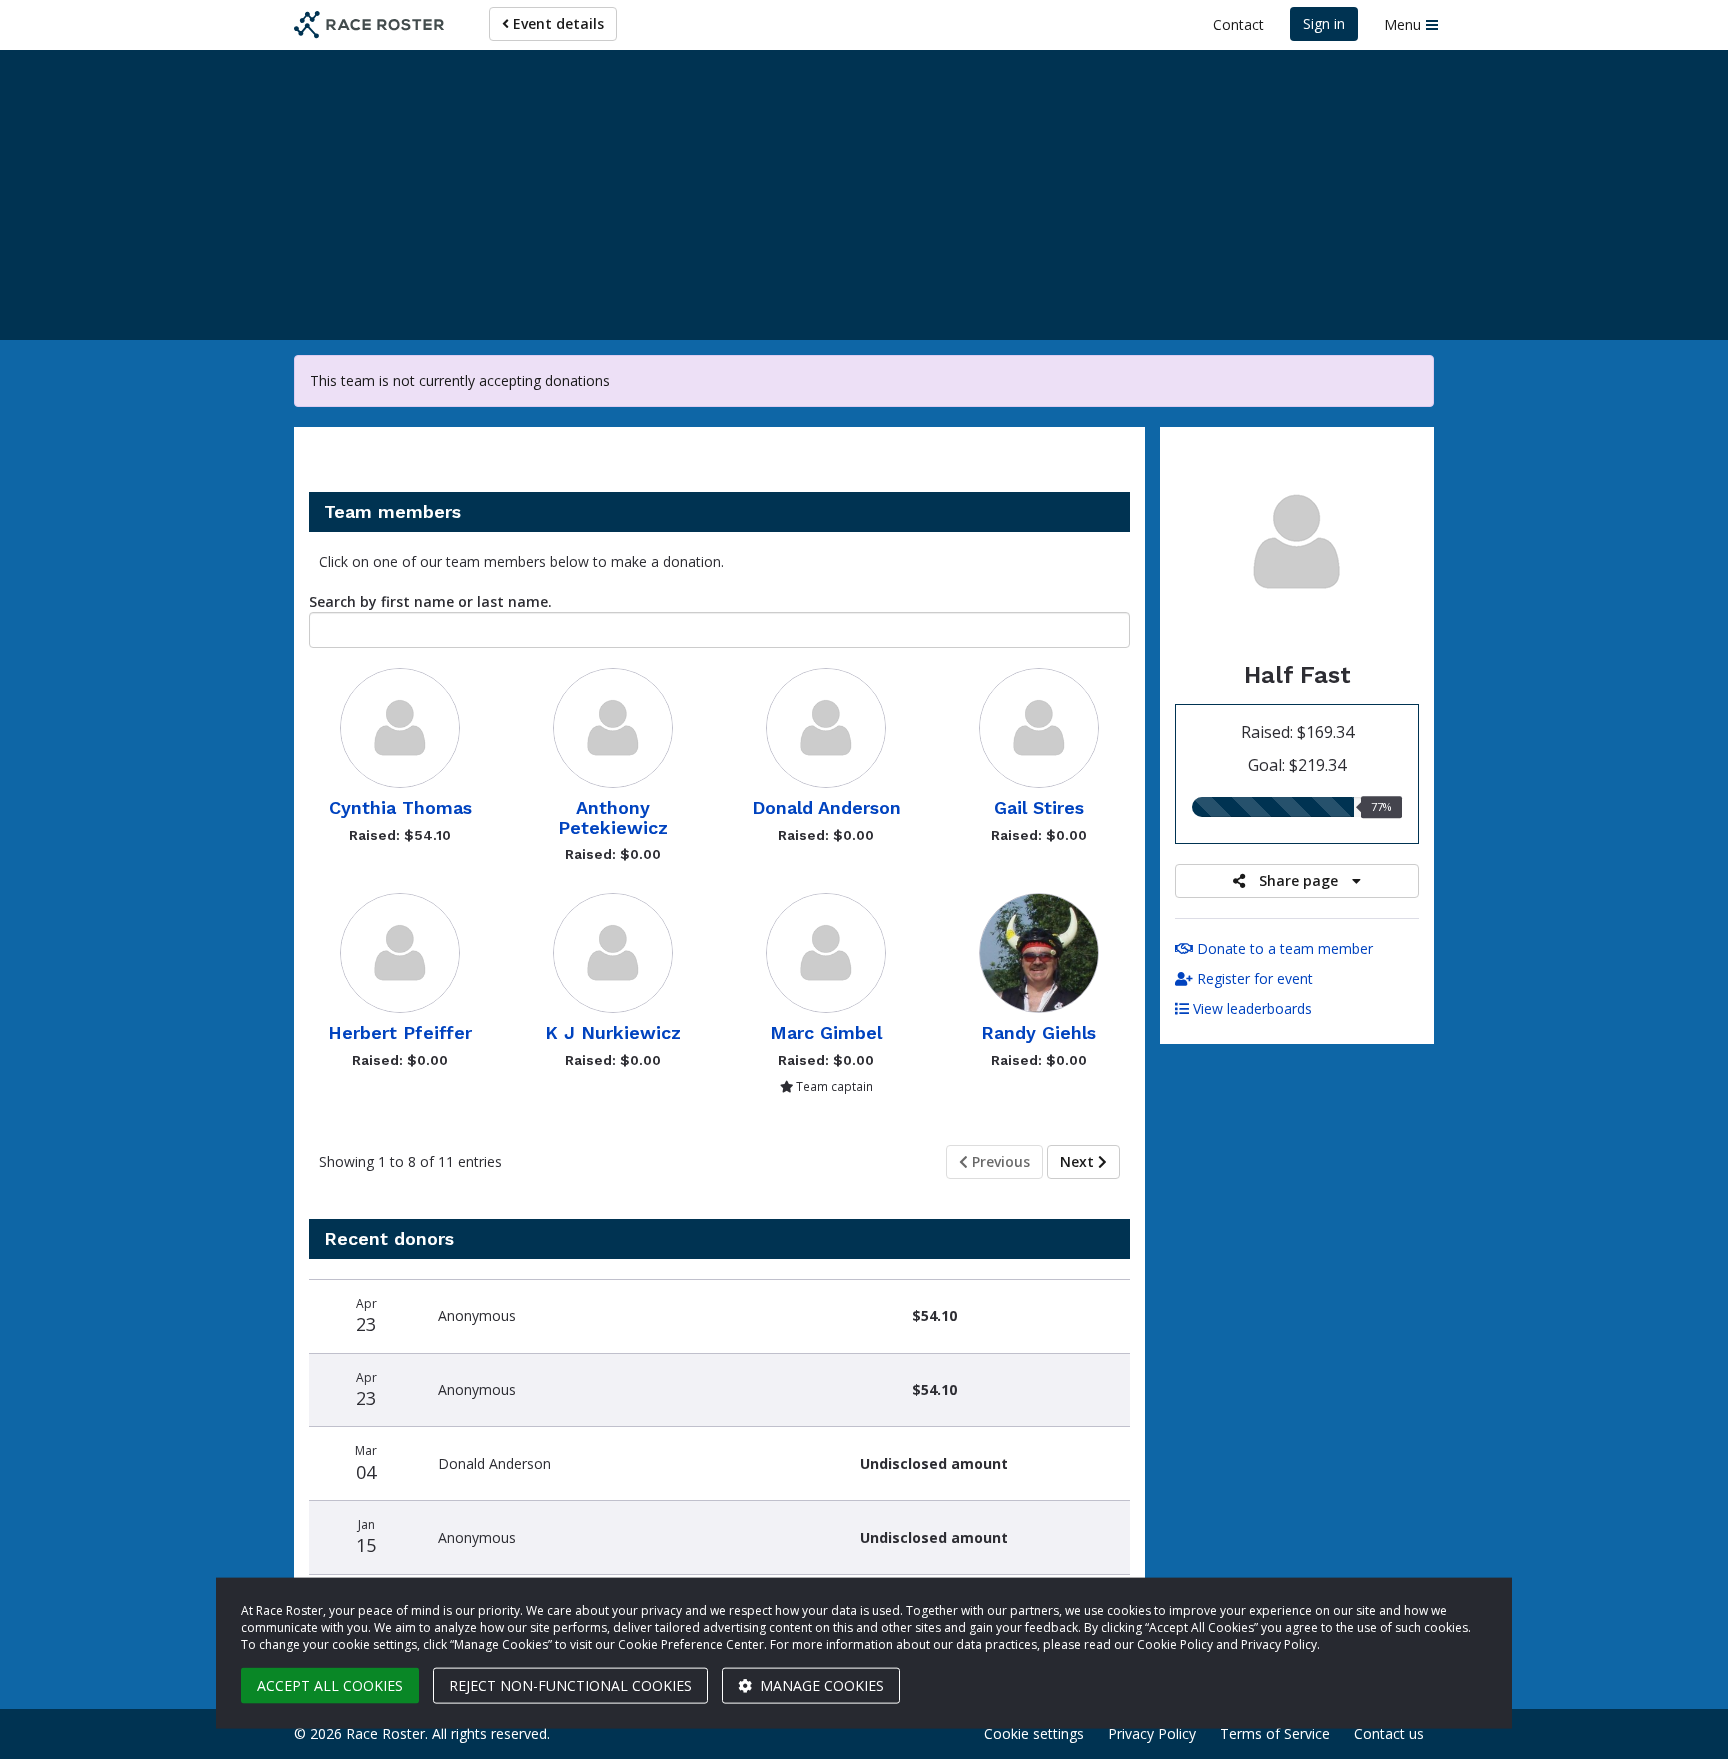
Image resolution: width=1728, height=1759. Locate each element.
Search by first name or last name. (430, 601)
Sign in (1324, 23)
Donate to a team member (1283, 948)
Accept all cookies (330, 1685)
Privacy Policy (1152, 1733)
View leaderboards (1250, 1008)
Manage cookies (820, 1685)
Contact (1238, 24)
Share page (1298, 880)
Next (1079, 1161)
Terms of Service (1275, 1733)
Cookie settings (1034, 1733)
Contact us (1389, 1733)
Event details (556, 23)
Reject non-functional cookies (570, 1685)
